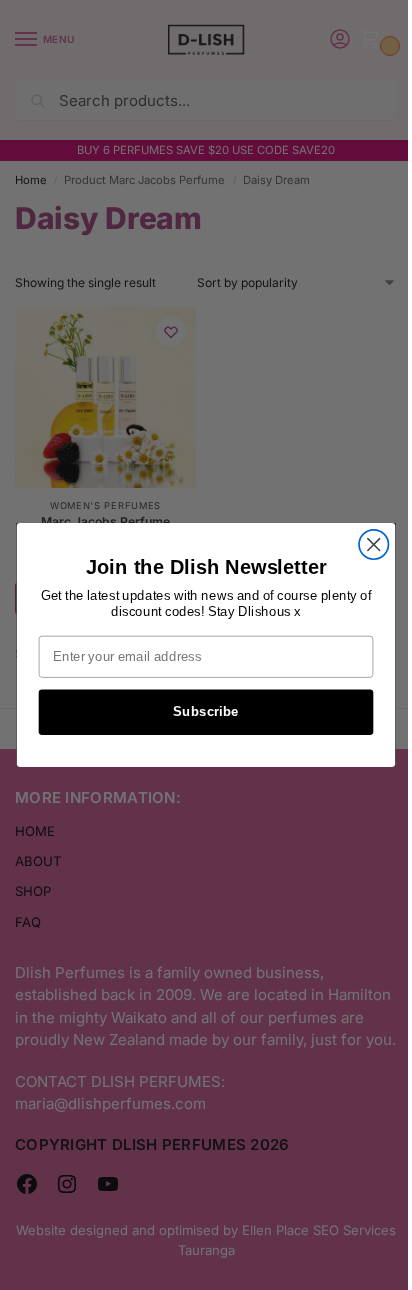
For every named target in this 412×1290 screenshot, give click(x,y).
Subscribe (206, 712)
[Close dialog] (373, 544)
